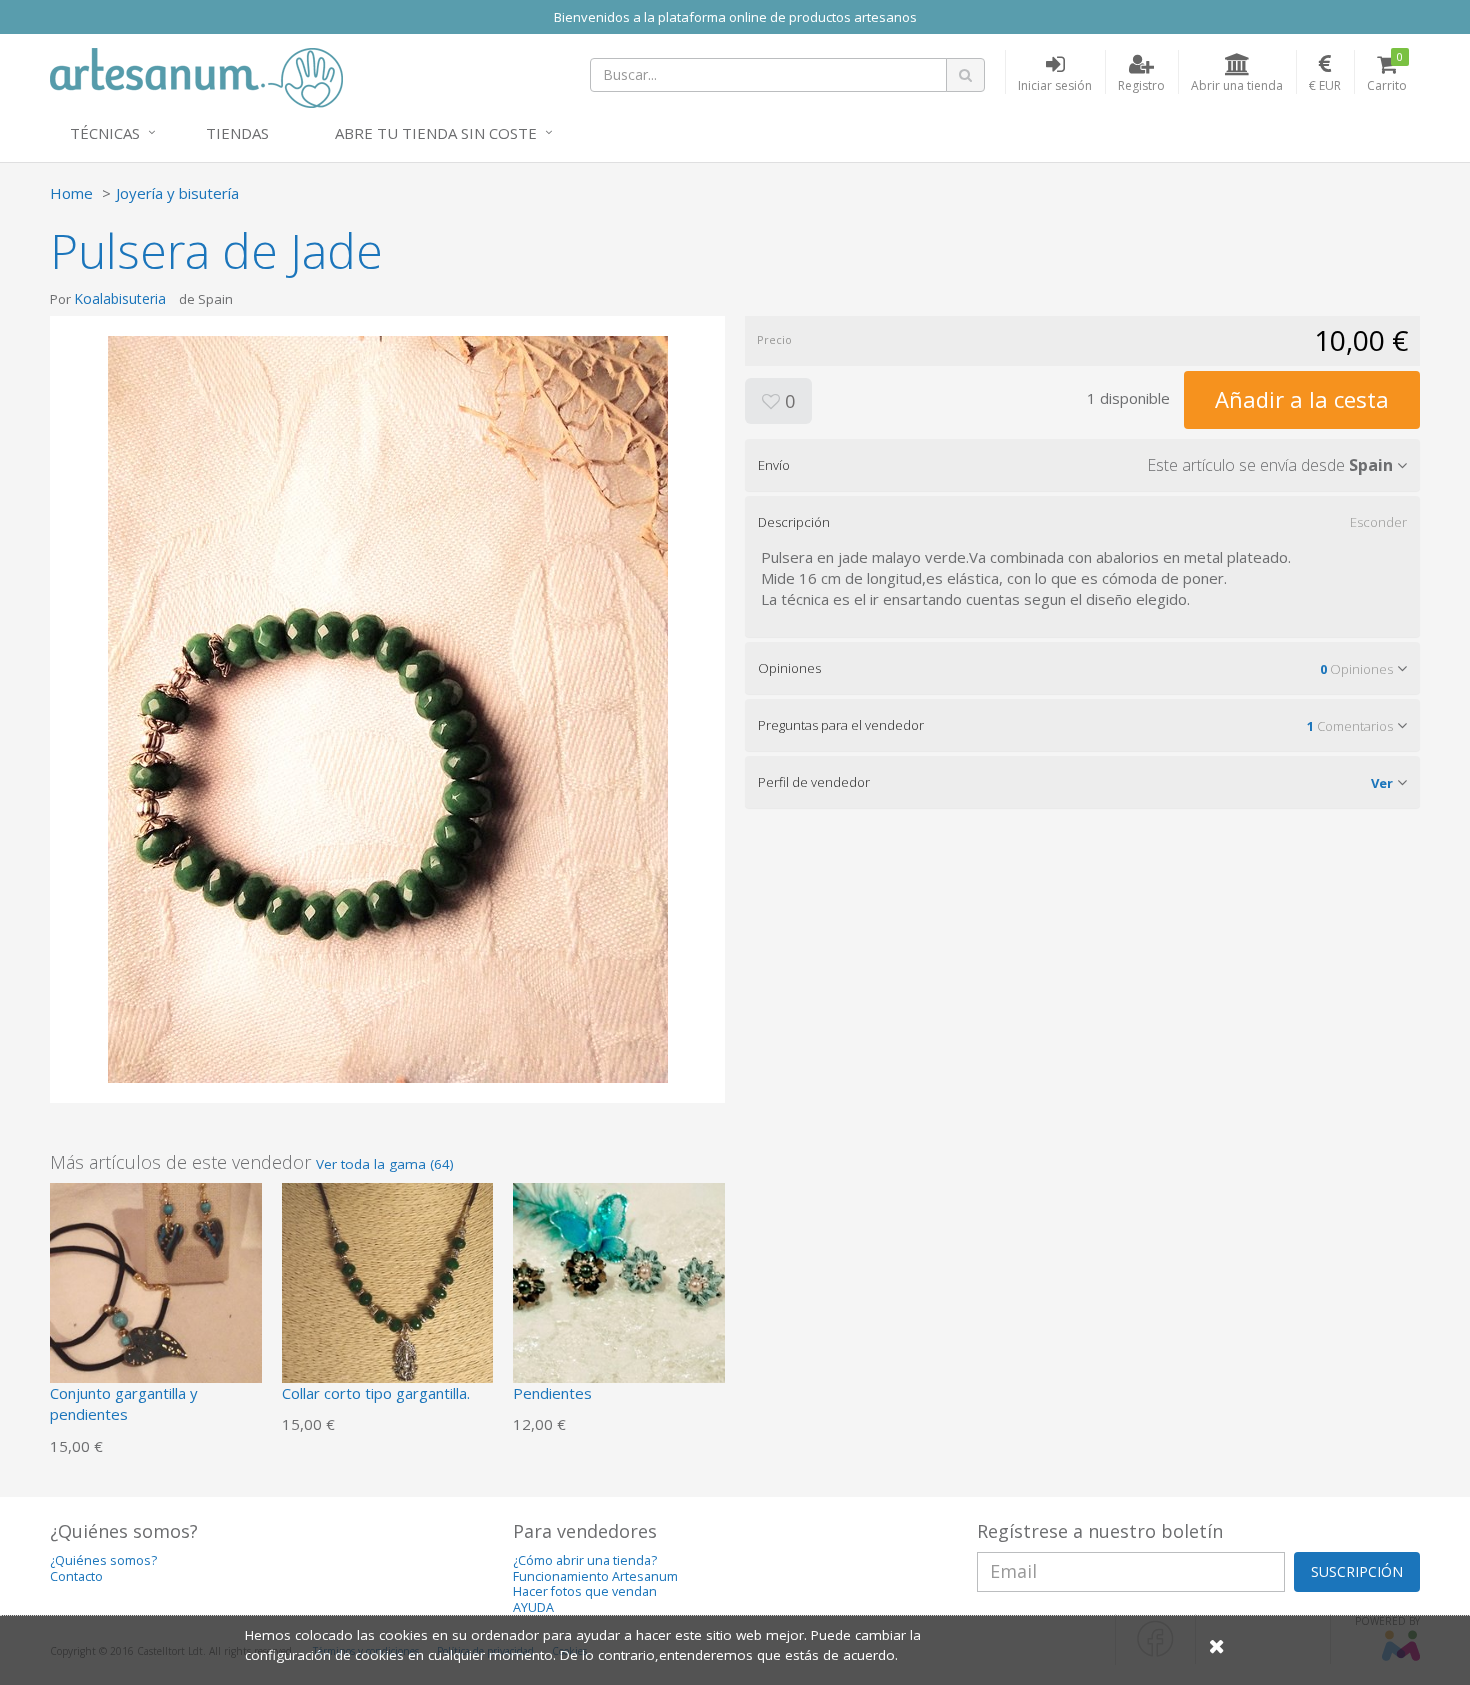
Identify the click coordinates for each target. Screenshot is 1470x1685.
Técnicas (105, 133)
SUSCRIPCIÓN (1357, 1571)
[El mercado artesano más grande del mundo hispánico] (196, 76)
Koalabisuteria (120, 298)
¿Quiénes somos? (103, 1560)
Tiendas (237, 133)
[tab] (1082, 465)
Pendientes (552, 1393)
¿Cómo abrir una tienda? (585, 1560)
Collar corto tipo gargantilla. (376, 1393)
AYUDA (533, 1607)
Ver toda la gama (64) (385, 1164)
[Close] (1217, 1645)
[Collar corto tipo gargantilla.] (388, 1287)
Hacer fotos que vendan (585, 1591)
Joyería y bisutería (177, 193)
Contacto (76, 1576)
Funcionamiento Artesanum (595, 1576)
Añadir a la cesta (1302, 399)
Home (71, 193)
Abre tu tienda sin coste (436, 133)
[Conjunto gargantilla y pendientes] (156, 1287)
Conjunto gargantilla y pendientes (124, 1403)
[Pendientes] (619, 1287)
